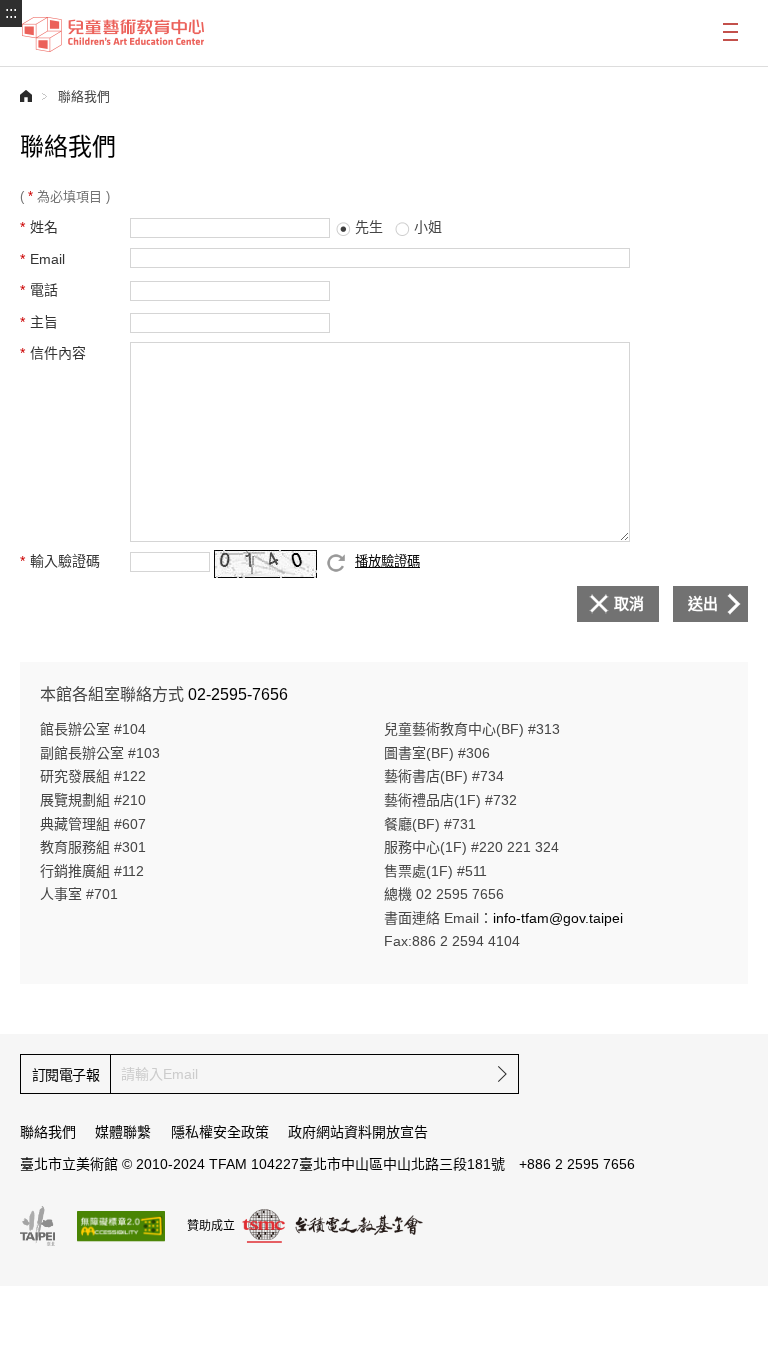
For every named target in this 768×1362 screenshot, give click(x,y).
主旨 (44, 322)
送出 (703, 603)
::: (11, 12)
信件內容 (58, 353)
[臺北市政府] (37, 1226)
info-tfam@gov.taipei (558, 918)
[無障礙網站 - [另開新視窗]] (121, 1226)
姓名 (44, 227)
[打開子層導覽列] (733, 31)
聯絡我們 (48, 1132)
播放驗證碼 (387, 561)
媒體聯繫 (123, 1132)
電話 (44, 290)
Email (47, 259)
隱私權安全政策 (220, 1132)
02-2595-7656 (238, 694)
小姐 (428, 227)
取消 (629, 603)
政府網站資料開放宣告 (358, 1132)
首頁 (26, 96)
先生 (369, 227)
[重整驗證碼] (336, 563)
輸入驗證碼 (65, 561)
